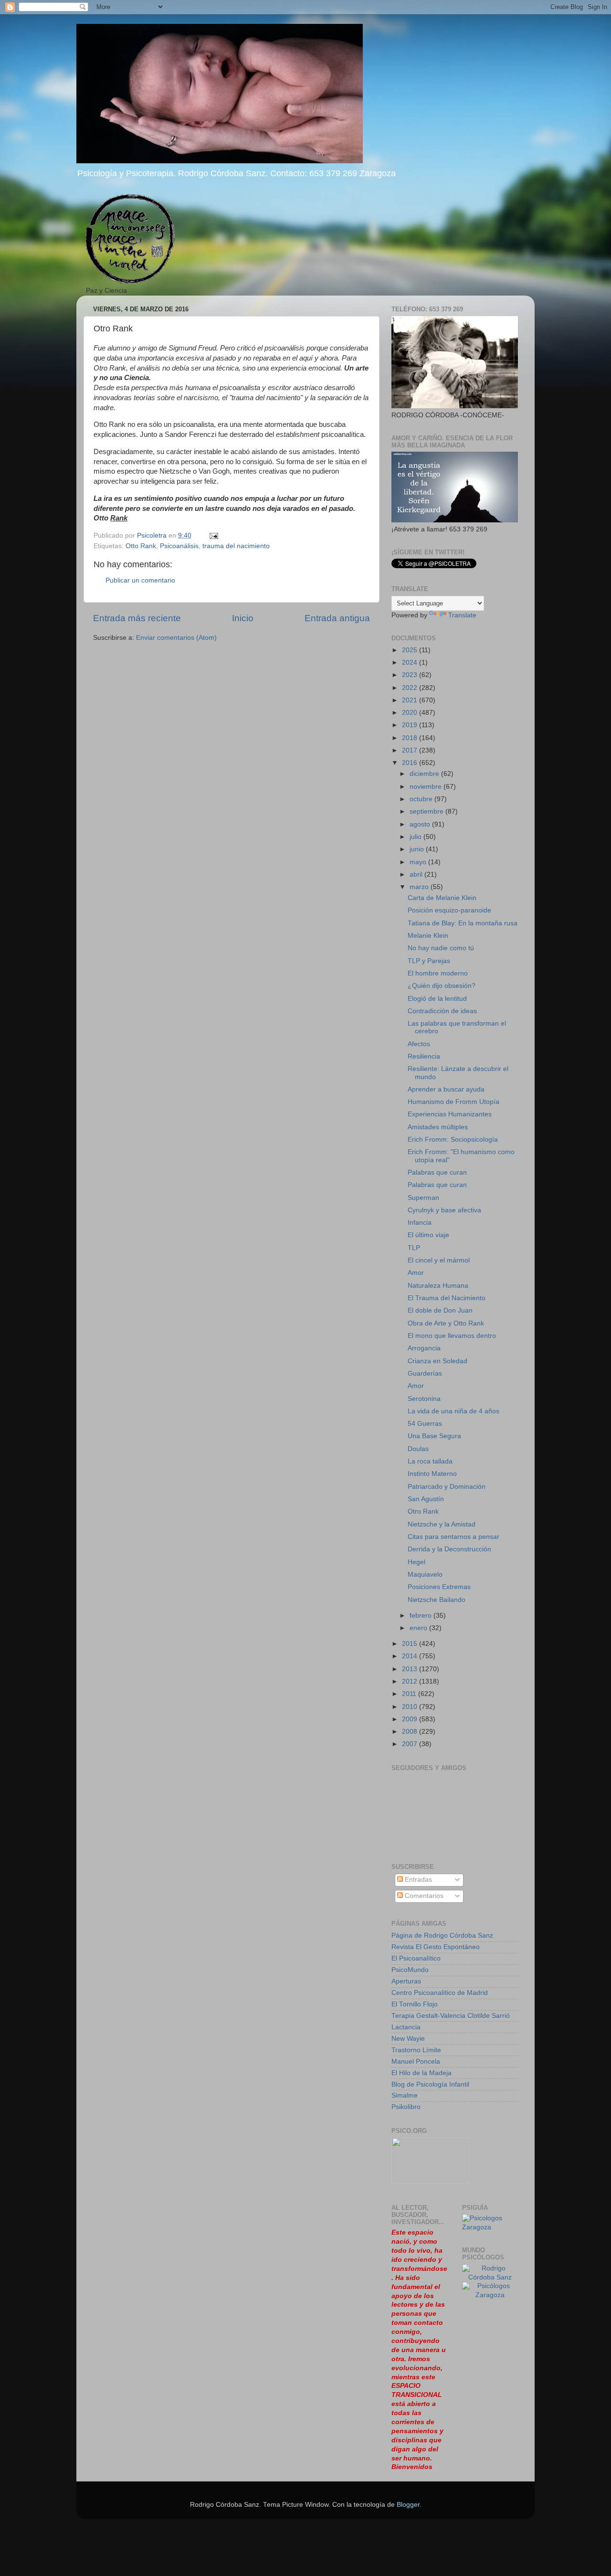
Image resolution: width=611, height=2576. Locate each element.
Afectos (419, 1044)
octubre (422, 799)
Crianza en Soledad (437, 1361)
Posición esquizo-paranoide (449, 910)
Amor (416, 1273)
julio (416, 837)
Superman (423, 1198)
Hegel (416, 1562)
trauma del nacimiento (236, 546)
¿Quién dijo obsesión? (442, 986)
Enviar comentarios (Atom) (176, 638)
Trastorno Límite (416, 2050)
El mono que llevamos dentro (452, 1336)
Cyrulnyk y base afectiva (444, 1210)
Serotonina (424, 1399)
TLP (414, 1248)
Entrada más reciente (137, 618)
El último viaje (428, 1235)
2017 (411, 750)
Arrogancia (424, 1348)
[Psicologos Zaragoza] (490, 2227)
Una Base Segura (434, 1436)
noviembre (427, 787)
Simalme (405, 2095)
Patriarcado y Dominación (447, 1487)
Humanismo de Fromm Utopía (453, 1102)
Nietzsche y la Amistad (442, 1524)
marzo (420, 887)
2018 (411, 738)
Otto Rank (141, 546)
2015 (411, 1644)
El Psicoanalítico (416, 1958)
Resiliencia (424, 1056)
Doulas (418, 1449)
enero (419, 1628)
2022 (411, 688)
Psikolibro (406, 2107)
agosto (421, 824)
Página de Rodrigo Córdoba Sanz (442, 1935)
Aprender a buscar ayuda (446, 1089)
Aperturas (406, 1981)
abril (417, 875)
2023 (411, 675)
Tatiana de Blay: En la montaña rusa (463, 923)
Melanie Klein (428, 936)
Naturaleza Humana (438, 1286)
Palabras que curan (437, 1172)
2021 (411, 700)
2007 (411, 1744)
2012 (411, 1681)
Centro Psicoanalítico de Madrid (440, 1993)
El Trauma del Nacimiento (447, 1298)
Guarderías (425, 1373)
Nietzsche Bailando (437, 1600)
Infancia (420, 1223)
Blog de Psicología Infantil (430, 2084)
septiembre (427, 811)
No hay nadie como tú (441, 948)
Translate (462, 615)
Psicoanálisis (179, 546)
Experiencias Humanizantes (450, 1114)
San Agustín (426, 1499)
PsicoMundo (410, 1970)
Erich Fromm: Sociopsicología (453, 1140)
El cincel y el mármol (439, 1260)
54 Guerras (425, 1424)
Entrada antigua (337, 618)
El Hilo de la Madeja (421, 2073)
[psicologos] (430, 2181)
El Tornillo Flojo (415, 2004)
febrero (421, 1616)
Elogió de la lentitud (437, 999)
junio (418, 849)
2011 (410, 1694)
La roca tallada (430, 1461)
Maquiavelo (425, 1574)
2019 (411, 725)
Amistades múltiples (438, 1127)
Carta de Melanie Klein (442, 898)
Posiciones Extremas (439, 1587)
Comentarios (423, 1896)
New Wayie (408, 2039)
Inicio (243, 618)
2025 (411, 650)
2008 (411, 1732)
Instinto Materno (432, 1474)
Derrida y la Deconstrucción (449, 1549)
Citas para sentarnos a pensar (453, 1537)
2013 (411, 1669)
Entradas (417, 1880)
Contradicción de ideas (442, 1011)
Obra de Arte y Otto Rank (446, 1323)
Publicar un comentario (140, 580)
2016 (411, 763)
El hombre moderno (438, 973)
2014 (411, 1656)
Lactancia (406, 2027)
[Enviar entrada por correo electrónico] (213, 535)
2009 (411, 1719)
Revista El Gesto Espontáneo (436, 1947)
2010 (411, 1707)
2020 (411, 713)
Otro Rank (423, 1511)
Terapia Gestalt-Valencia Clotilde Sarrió (451, 2016)
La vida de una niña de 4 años (453, 1411)
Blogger (408, 2505)
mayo (419, 862)
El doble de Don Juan (440, 1310)
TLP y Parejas (429, 961)
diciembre (425, 774)
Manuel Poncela (416, 2062)
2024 (411, 663)
